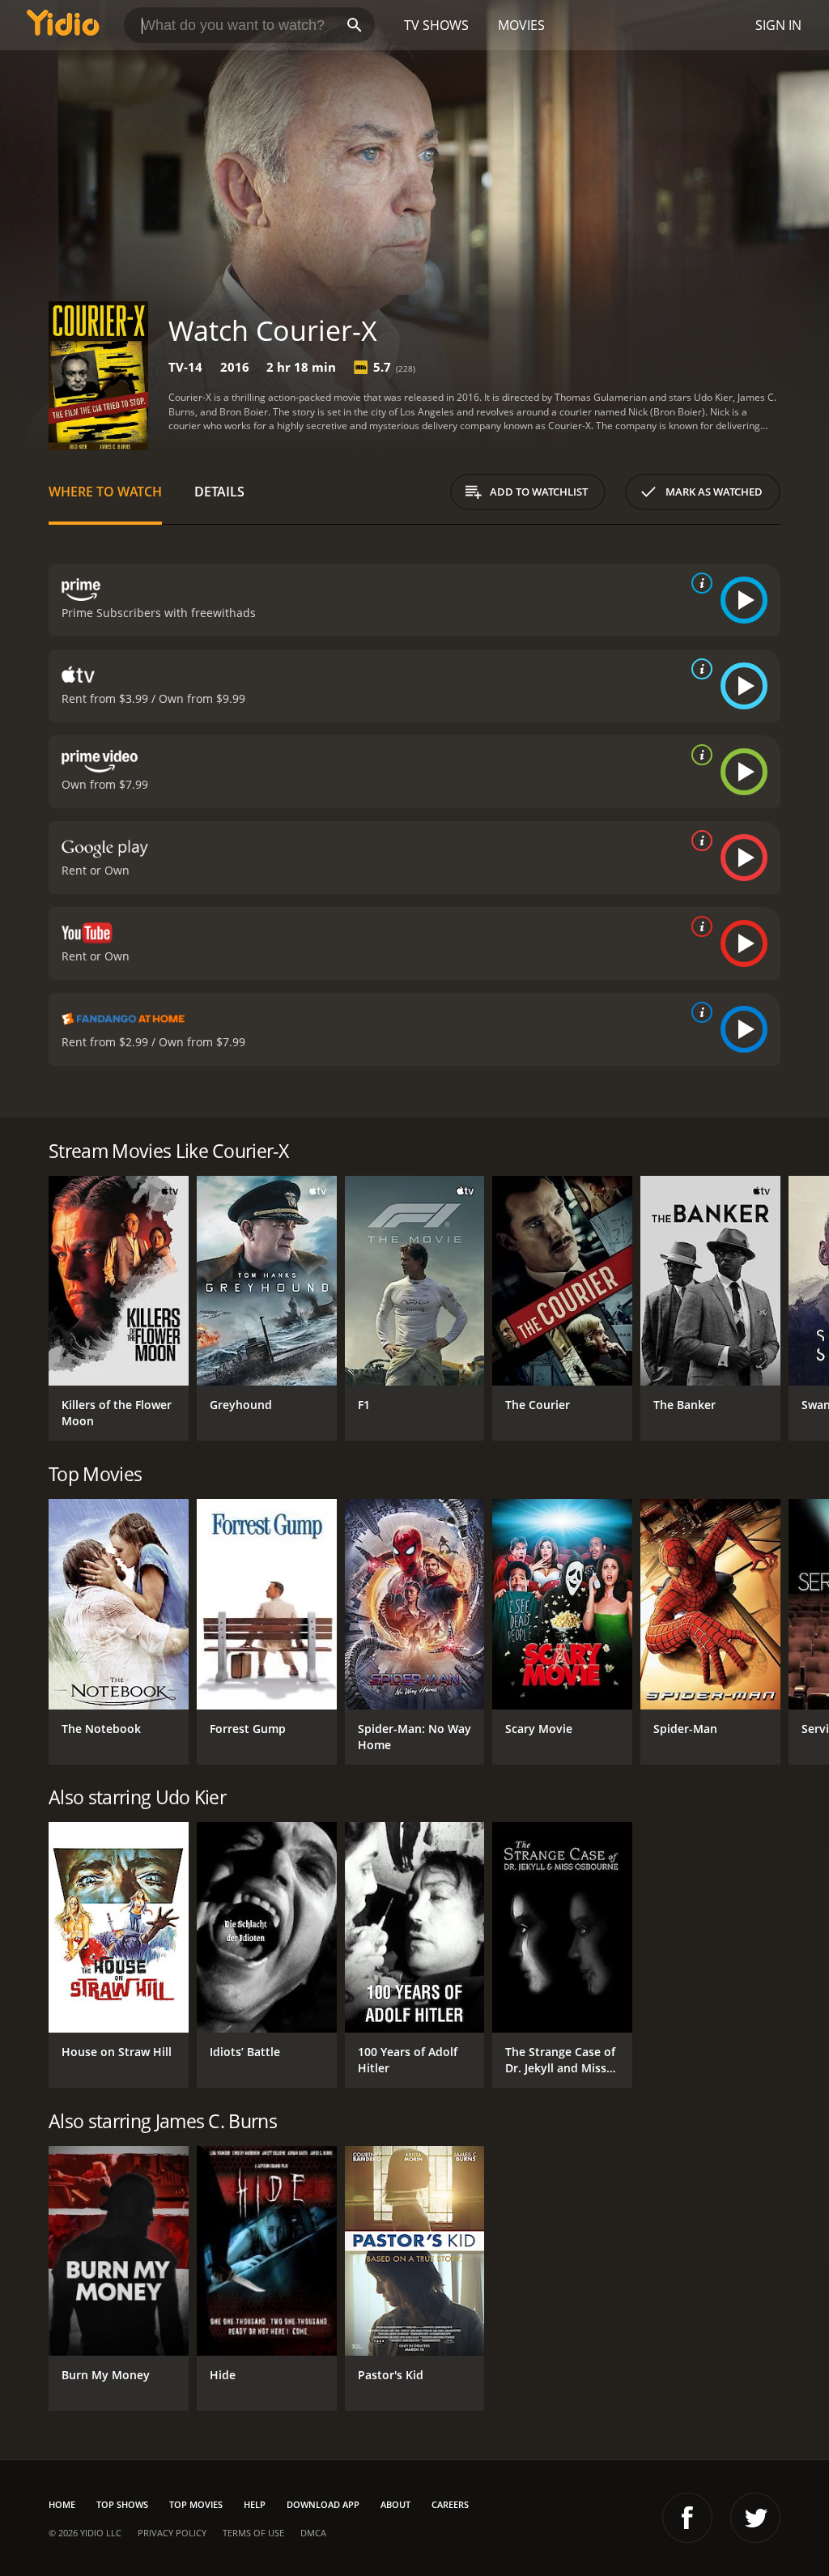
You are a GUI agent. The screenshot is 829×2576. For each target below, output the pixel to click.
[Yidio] (63, 25)
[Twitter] (755, 2518)
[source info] (699, 583)
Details (219, 492)
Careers (450, 2504)
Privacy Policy (172, 2533)
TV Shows (436, 25)
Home (62, 2504)
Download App (323, 2504)
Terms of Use (253, 2533)
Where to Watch (105, 492)
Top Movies (196, 2504)
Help (255, 2504)
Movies (521, 25)
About (395, 2504)
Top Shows (122, 2504)
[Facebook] (687, 2518)
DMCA (313, 2533)
